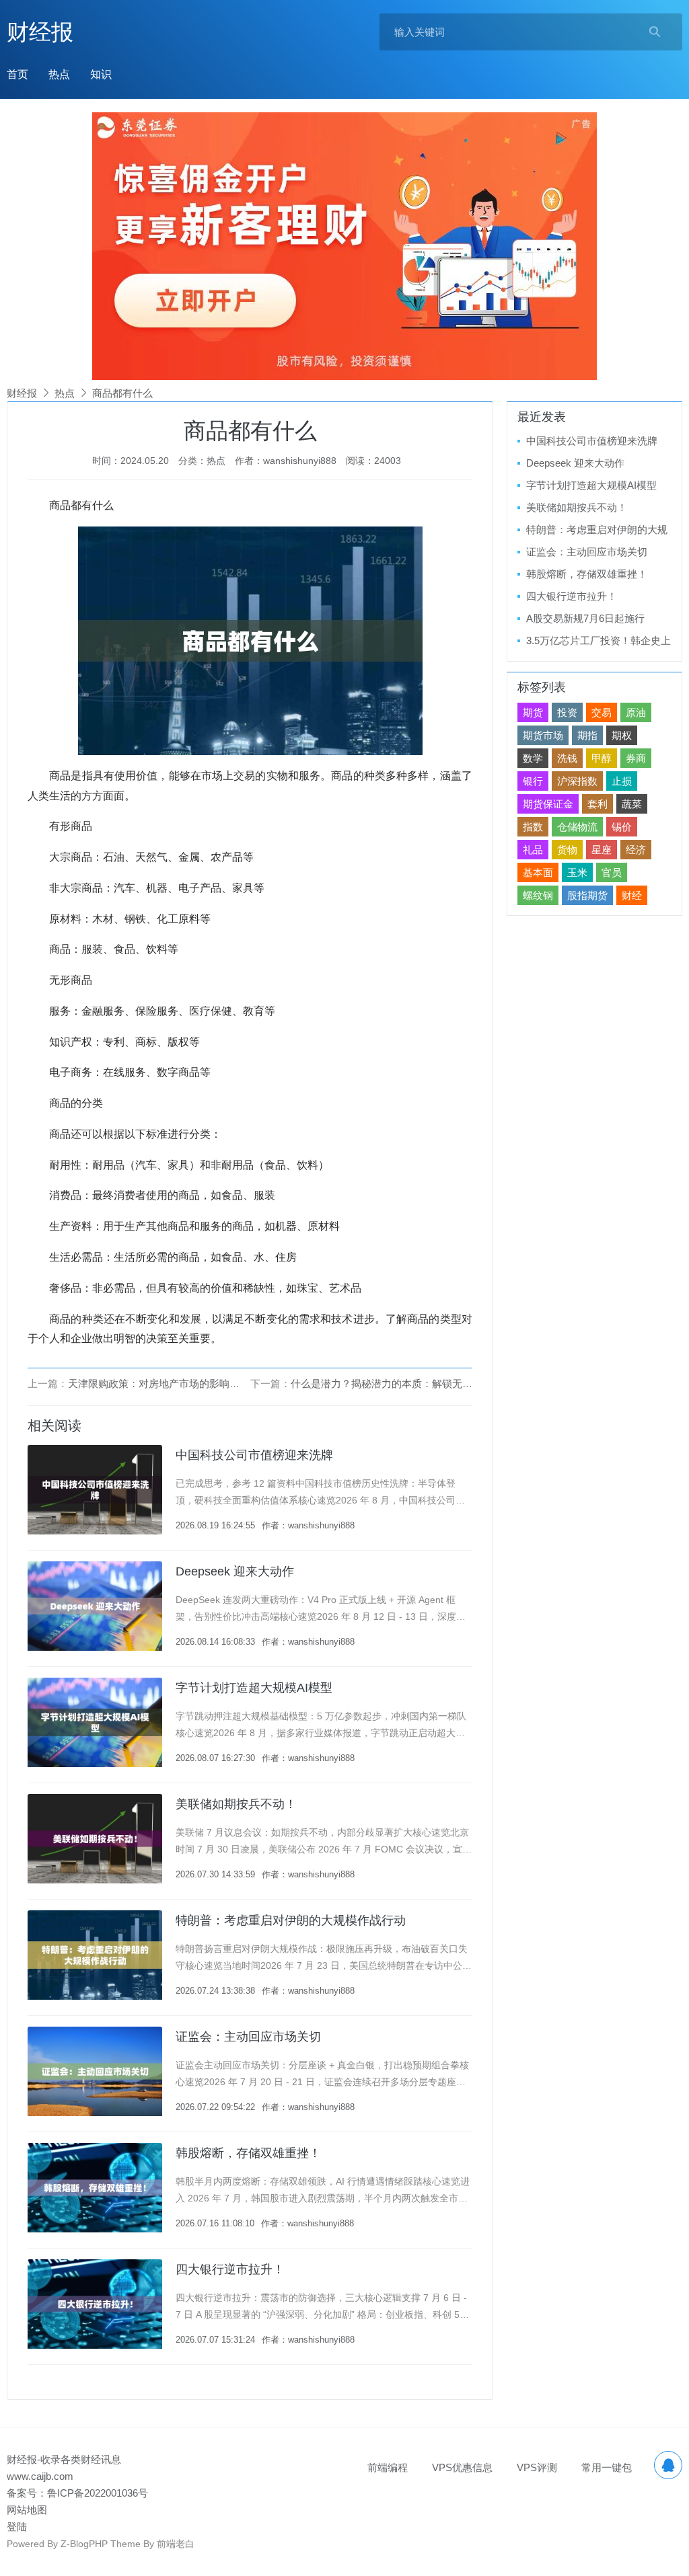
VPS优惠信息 (462, 2467)
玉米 (577, 872)
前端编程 (388, 2467)
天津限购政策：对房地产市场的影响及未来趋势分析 (184, 1383)
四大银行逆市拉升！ (230, 2269)
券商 (636, 758)
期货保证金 (548, 804)
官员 (612, 872)
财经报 (40, 32)
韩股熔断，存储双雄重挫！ (248, 2153)
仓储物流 (577, 827)
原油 (636, 712)
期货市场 (543, 735)
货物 (567, 850)
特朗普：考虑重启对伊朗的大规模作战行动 (291, 1920)
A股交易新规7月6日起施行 (585, 618)
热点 (59, 74)
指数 (533, 827)
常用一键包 (607, 2467)
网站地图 (27, 2510)
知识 (101, 74)
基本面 (538, 872)
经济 (636, 850)
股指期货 (587, 895)
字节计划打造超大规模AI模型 (254, 1688)
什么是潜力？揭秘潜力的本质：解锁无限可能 (392, 1383)
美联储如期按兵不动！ (236, 1804)
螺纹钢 (538, 895)
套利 (597, 804)
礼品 (533, 850)
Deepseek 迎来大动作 (235, 1571)
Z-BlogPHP (84, 2544)
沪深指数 (577, 781)
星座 (602, 850)
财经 (632, 895)
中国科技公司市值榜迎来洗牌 (254, 1455)
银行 (533, 781)
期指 (587, 735)
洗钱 (567, 758)
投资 (567, 712)
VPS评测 (537, 2467)
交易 (602, 712)
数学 (533, 758)
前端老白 (176, 2544)
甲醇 (602, 758)
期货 (533, 712)
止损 (622, 781)
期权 (622, 735)
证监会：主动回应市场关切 (248, 2037)
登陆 (17, 2527)
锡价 (622, 827)
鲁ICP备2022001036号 (98, 2493)
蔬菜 (632, 804)
